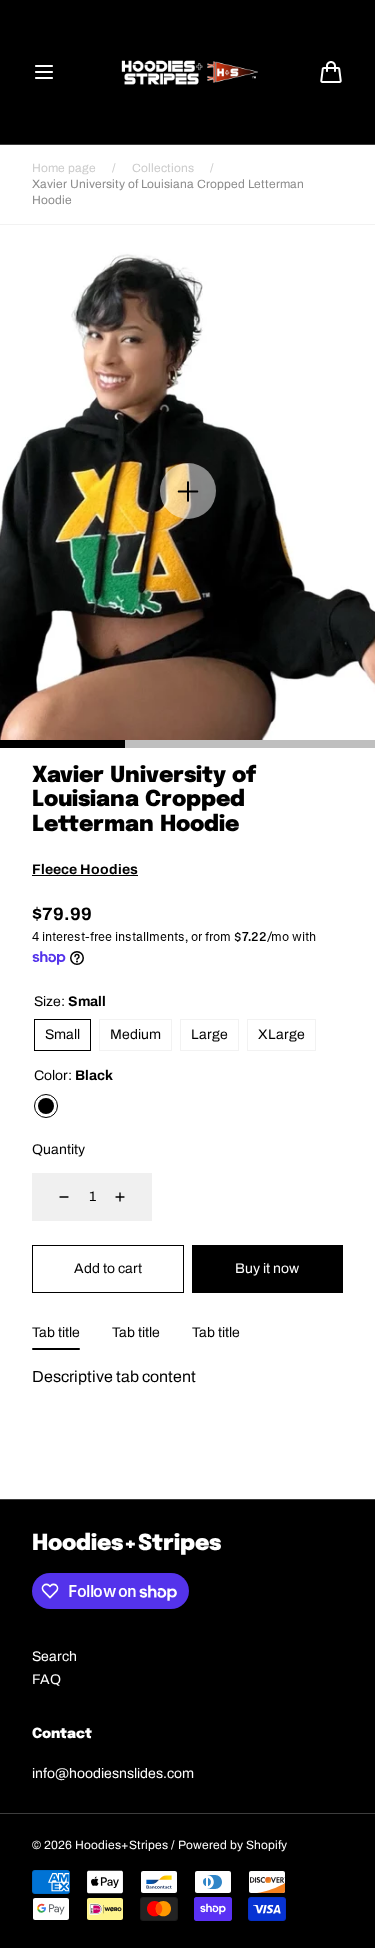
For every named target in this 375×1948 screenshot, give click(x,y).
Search (54, 1656)
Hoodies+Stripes (121, 1845)
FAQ (46, 1679)
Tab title (56, 1332)
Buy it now (267, 1268)
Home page (64, 168)
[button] (44, 72)
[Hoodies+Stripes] (188, 72)
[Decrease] (52, 1197)
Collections (163, 168)
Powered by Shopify (232, 1845)
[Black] (46, 1106)
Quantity (58, 1149)
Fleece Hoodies (85, 869)
